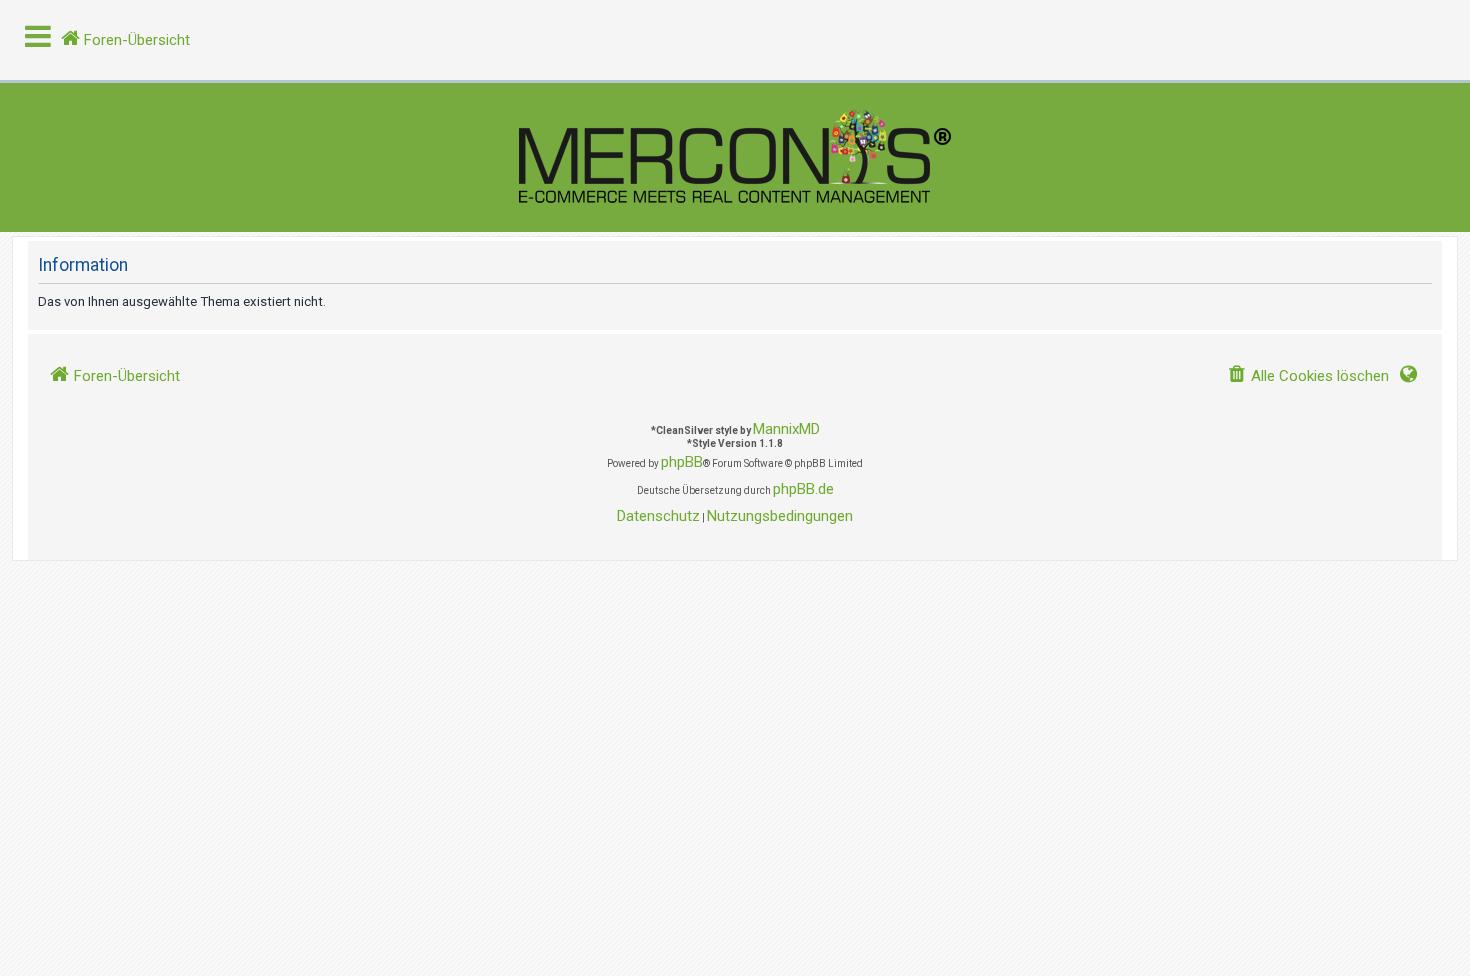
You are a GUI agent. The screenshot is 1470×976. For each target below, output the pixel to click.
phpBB (682, 462)
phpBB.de (803, 489)
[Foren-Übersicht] (735, 157)
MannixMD (786, 429)
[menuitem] (1308, 376)
